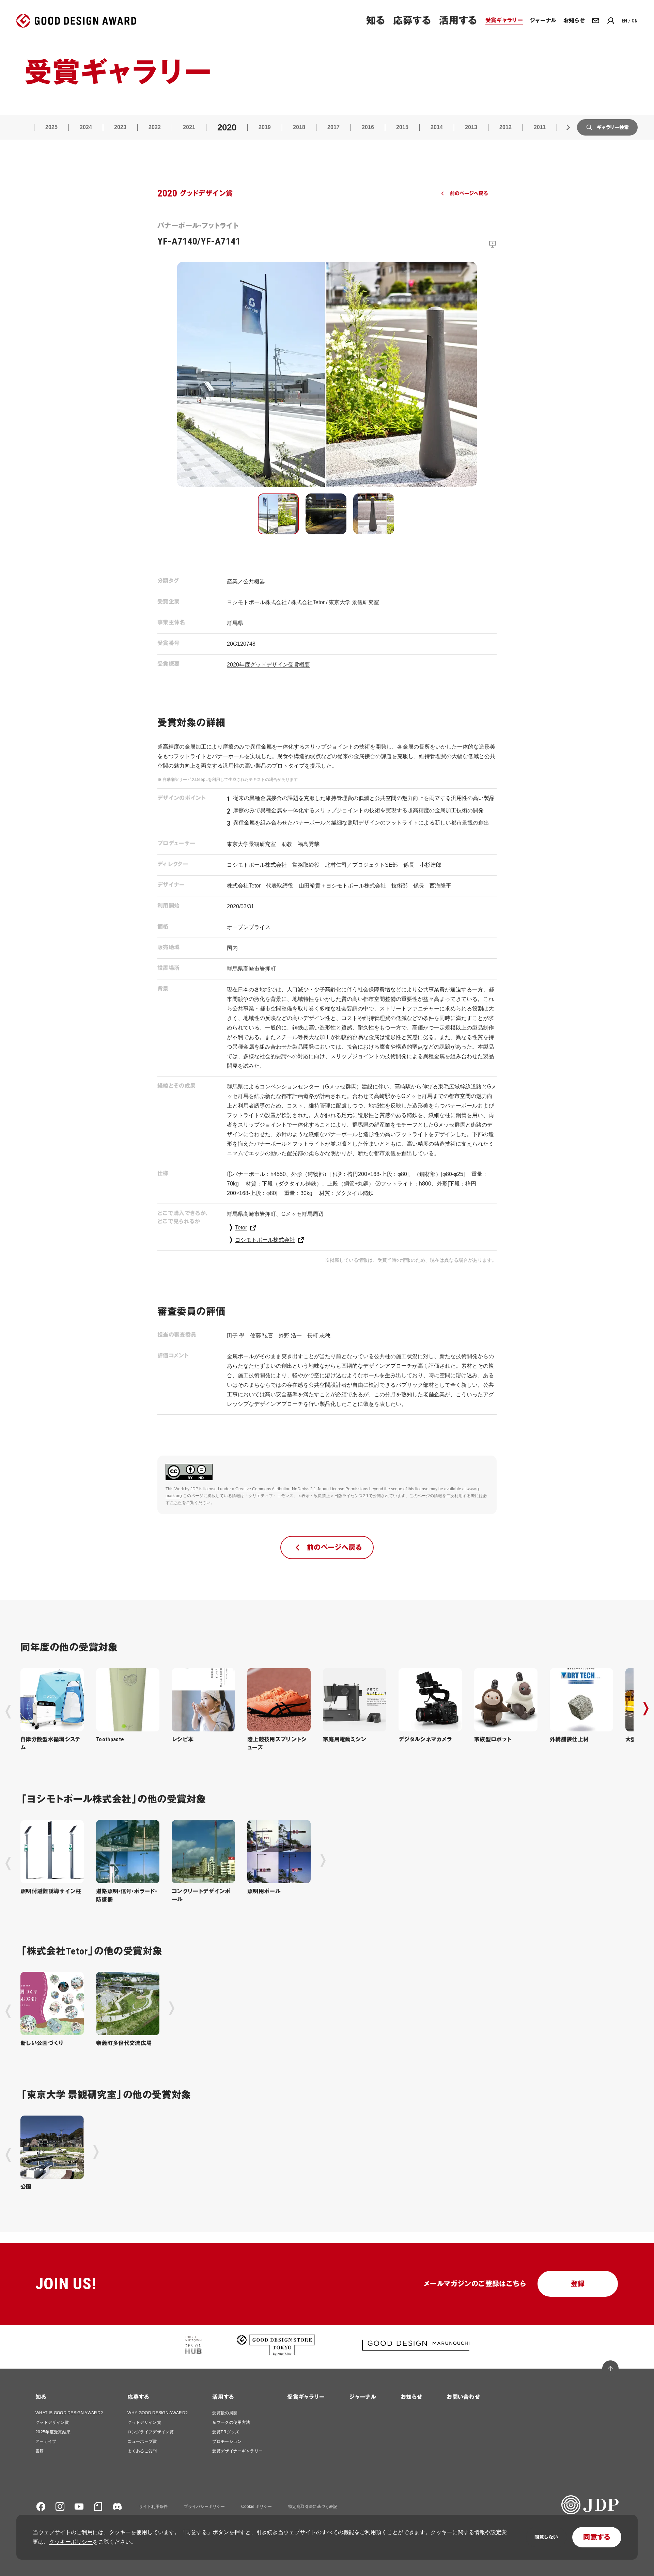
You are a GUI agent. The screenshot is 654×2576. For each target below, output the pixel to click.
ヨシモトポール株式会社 (257, 602)
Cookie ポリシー (256, 2507)
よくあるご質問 (142, 2451)
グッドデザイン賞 (52, 2422)
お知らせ (411, 2397)
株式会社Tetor (308, 602)
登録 (578, 2284)
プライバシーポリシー (204, 2507)
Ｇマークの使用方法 (231, 2422)
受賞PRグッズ (226, 2432)
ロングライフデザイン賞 (151, 2432)
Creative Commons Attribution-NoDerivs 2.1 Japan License (290, 1489)
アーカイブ (46, 2441)
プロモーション (227, 2441)
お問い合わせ (463, 2397)
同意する (597, 2537)
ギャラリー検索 (613, 127)
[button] (278, 514)
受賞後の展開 (225, 2413)
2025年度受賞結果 (53, 2432)
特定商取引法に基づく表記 (313, 2507)
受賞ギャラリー (306, 2397)
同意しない (546, 2537)
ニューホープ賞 (142, 2441)
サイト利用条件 (153, 2507)
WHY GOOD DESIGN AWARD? (158, 2413)
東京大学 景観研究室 (354, 602)
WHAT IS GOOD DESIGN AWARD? (69, 2413)
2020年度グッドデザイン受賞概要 (268, 665)
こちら (176, 1503)
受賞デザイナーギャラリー (237, 2451)
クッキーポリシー (71, 2542)
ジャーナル (363, 2397)
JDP (194, 1489)
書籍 (40, 2451)
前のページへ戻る (469, 193)
